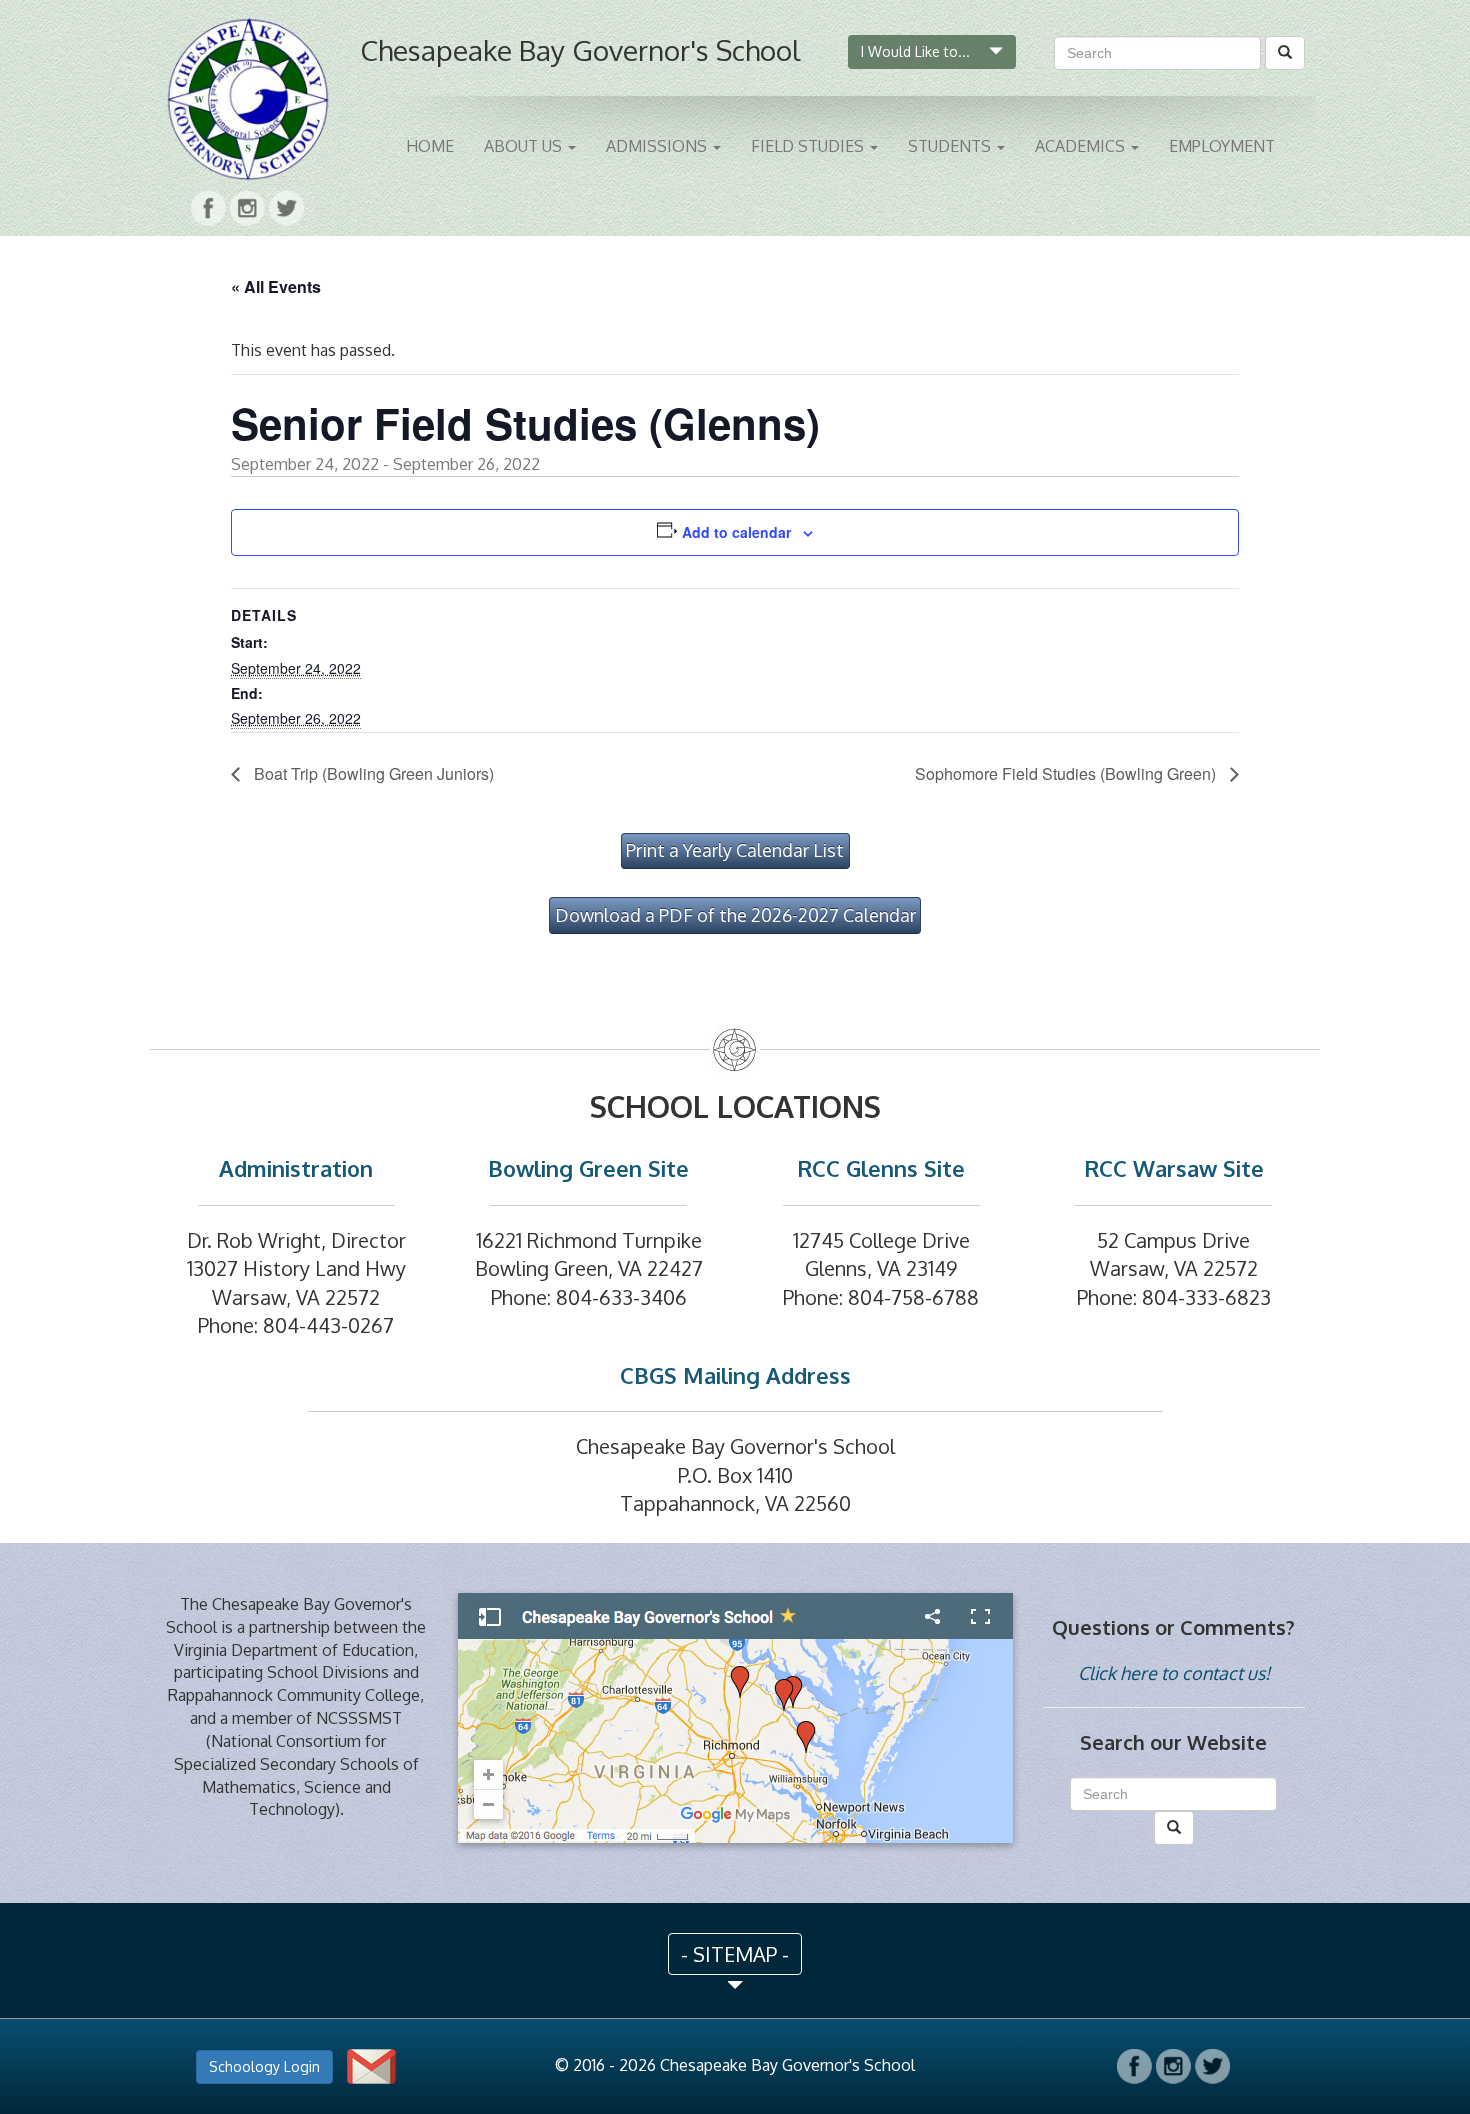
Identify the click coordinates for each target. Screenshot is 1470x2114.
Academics (1082, 146)
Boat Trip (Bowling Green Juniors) (372, 773)
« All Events (276, 286)
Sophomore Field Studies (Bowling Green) (1067, 773)
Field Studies (809, 146)
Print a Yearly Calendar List (735, 850)
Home (430, 146)
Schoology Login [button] (264, 2066)
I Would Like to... (917, 51)
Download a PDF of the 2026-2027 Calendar (735, 915)
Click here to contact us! (1174, 1673)
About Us (525, 146)
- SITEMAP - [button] (735, 1954)
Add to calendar (736, 532)
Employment (1222, 146)
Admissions (658, 146)
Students (951, 146)
